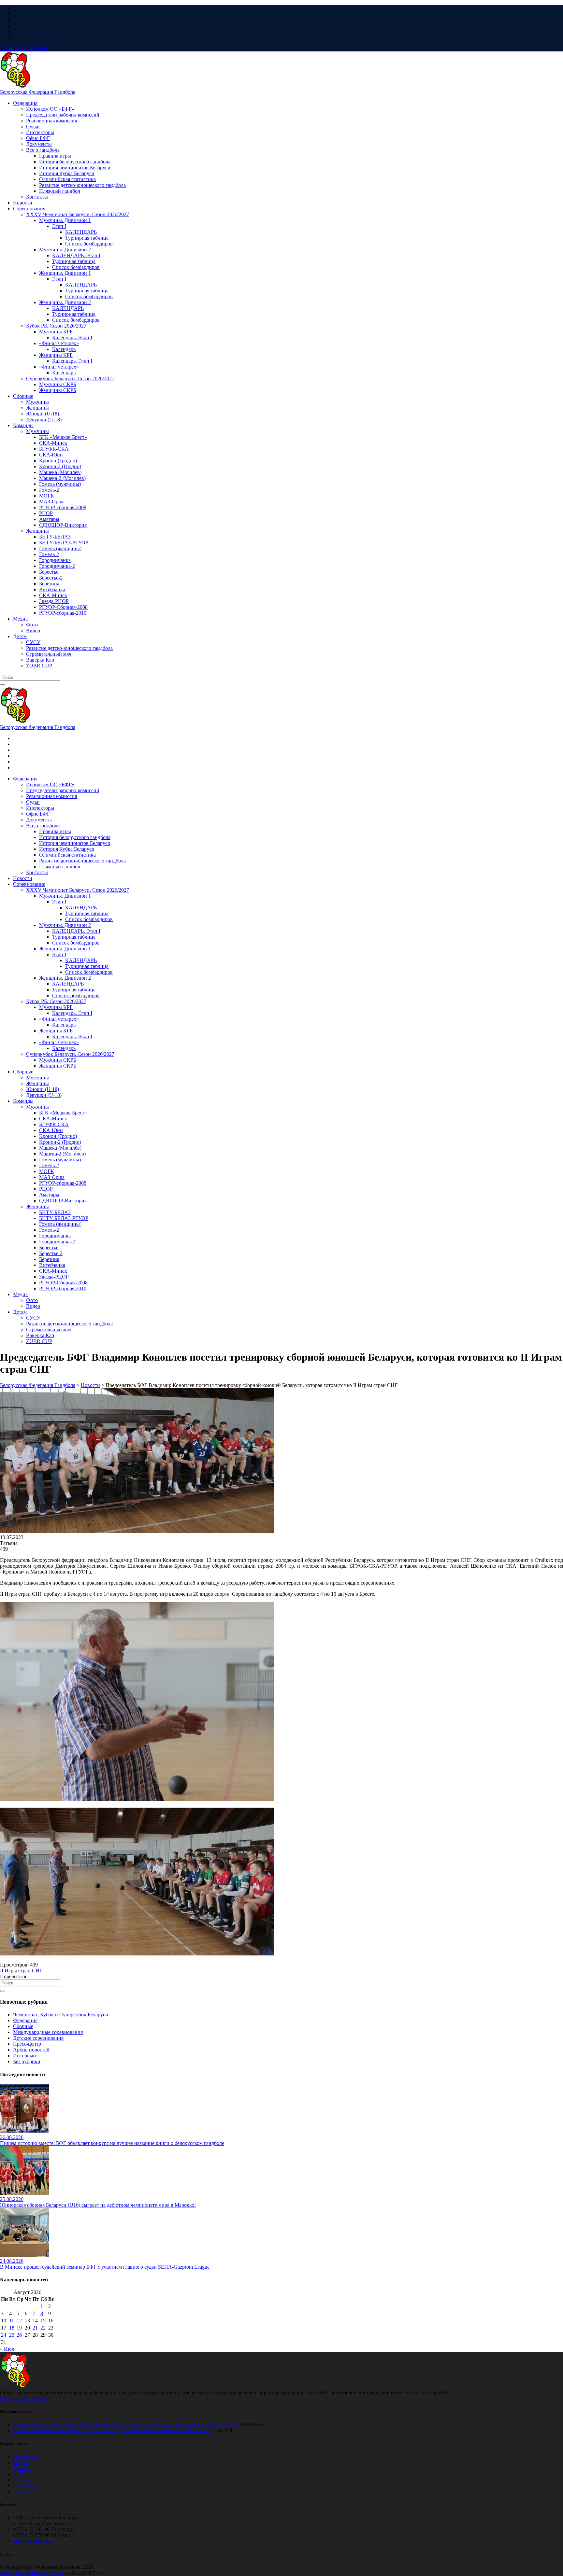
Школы (21, 2480)
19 (19, 2328)
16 (51, 2321)
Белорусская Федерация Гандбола (38, 92)
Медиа (20, 2462)
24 (4, 2335)
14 (35, 2321)
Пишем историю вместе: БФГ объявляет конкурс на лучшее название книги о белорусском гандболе (125, 2424)
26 (19, 2335)
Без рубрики (27, 2061)
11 (12, 2321)
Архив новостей (31, 2050)
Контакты (24, 2492)
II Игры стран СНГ (21, 1971)
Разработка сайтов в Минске (32, 2573)
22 (43, 2328)
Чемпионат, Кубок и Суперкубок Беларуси (61, 2015)
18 (12, 2328)
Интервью (24, 2056)
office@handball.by (33, 2541)
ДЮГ (19, 2474)
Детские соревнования (38, 2038)
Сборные (23, 2026)
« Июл (7, 2349)
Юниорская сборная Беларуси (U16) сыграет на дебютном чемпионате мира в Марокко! (111, 2430)
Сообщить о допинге (23, 2398)
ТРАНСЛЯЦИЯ (24, 48)
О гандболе (26, 2486)
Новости (23, 2468)
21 (35, 2328)
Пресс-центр (27, 2044)
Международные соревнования (48, 2032)
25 (12, 2335)
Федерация (25, 2020)
